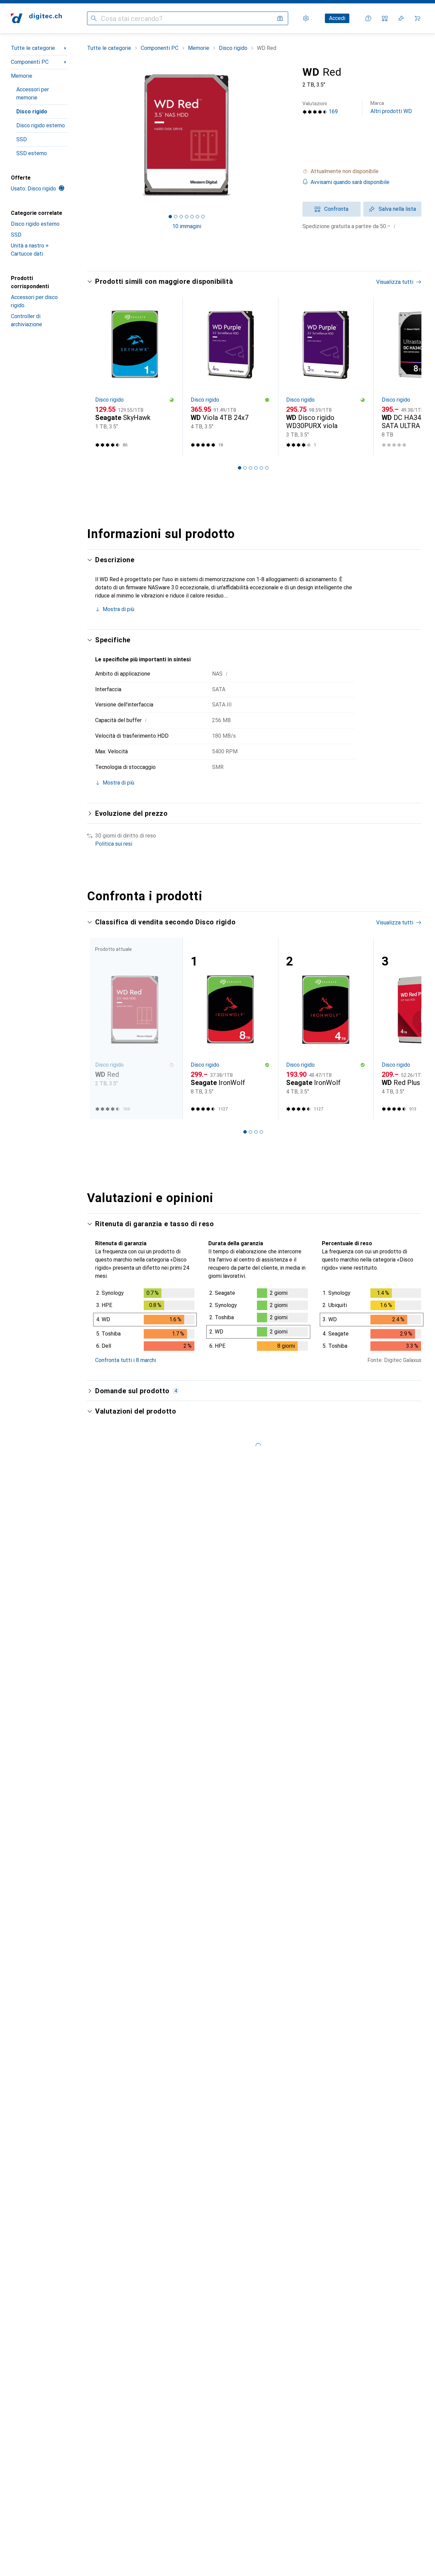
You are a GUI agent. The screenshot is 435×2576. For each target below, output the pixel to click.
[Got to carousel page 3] (181, 217)
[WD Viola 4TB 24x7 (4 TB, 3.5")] (230, 376)
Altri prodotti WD (391, 107)
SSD (22, 139)
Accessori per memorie (33, 94)
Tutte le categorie (33, 48)
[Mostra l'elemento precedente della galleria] (86, 135)
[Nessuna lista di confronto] (385, 18)
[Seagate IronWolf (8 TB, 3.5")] (230, 1028)
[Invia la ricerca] (94, 18)
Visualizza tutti (395, 282)
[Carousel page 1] (170, 217)
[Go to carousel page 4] (256, 468)
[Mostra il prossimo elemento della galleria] (288, 135)
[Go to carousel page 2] (245, 468)
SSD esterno (32, 153)
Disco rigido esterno (41, 125)
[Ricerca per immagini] (280, 18)
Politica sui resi (114, 844)
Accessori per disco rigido (34, 301)
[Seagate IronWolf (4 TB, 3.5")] (326, 1028)
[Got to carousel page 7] (203, 217)
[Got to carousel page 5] (192, 217)
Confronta (336, 209)
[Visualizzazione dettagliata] (145, 1321)
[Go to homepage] (36, 18)
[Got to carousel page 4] (187, 217)
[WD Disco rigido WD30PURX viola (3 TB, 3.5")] (326, 376)
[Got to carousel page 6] (197, 217)
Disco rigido (32, 112)
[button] (362, 171)
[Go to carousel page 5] (261, 468)
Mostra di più (118, 609)
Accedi (337, 18)
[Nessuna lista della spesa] (401, 18)
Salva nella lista (397, 209)
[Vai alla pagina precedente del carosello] (99, 376)
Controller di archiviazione (27, 320)
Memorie (22, 76)
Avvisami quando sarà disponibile (350, 182)
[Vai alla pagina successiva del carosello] (409, 376)
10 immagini (187, 226)
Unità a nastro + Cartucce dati (30, 250)
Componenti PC (30, 62)
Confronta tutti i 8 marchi (126, 1360)
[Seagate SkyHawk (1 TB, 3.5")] (135, 376)
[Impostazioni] (306, 18)
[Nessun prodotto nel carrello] (417, 18)
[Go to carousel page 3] (250, 468)
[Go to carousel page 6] (267, 468)
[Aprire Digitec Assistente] (368, 18)
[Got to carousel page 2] (176, 217)
